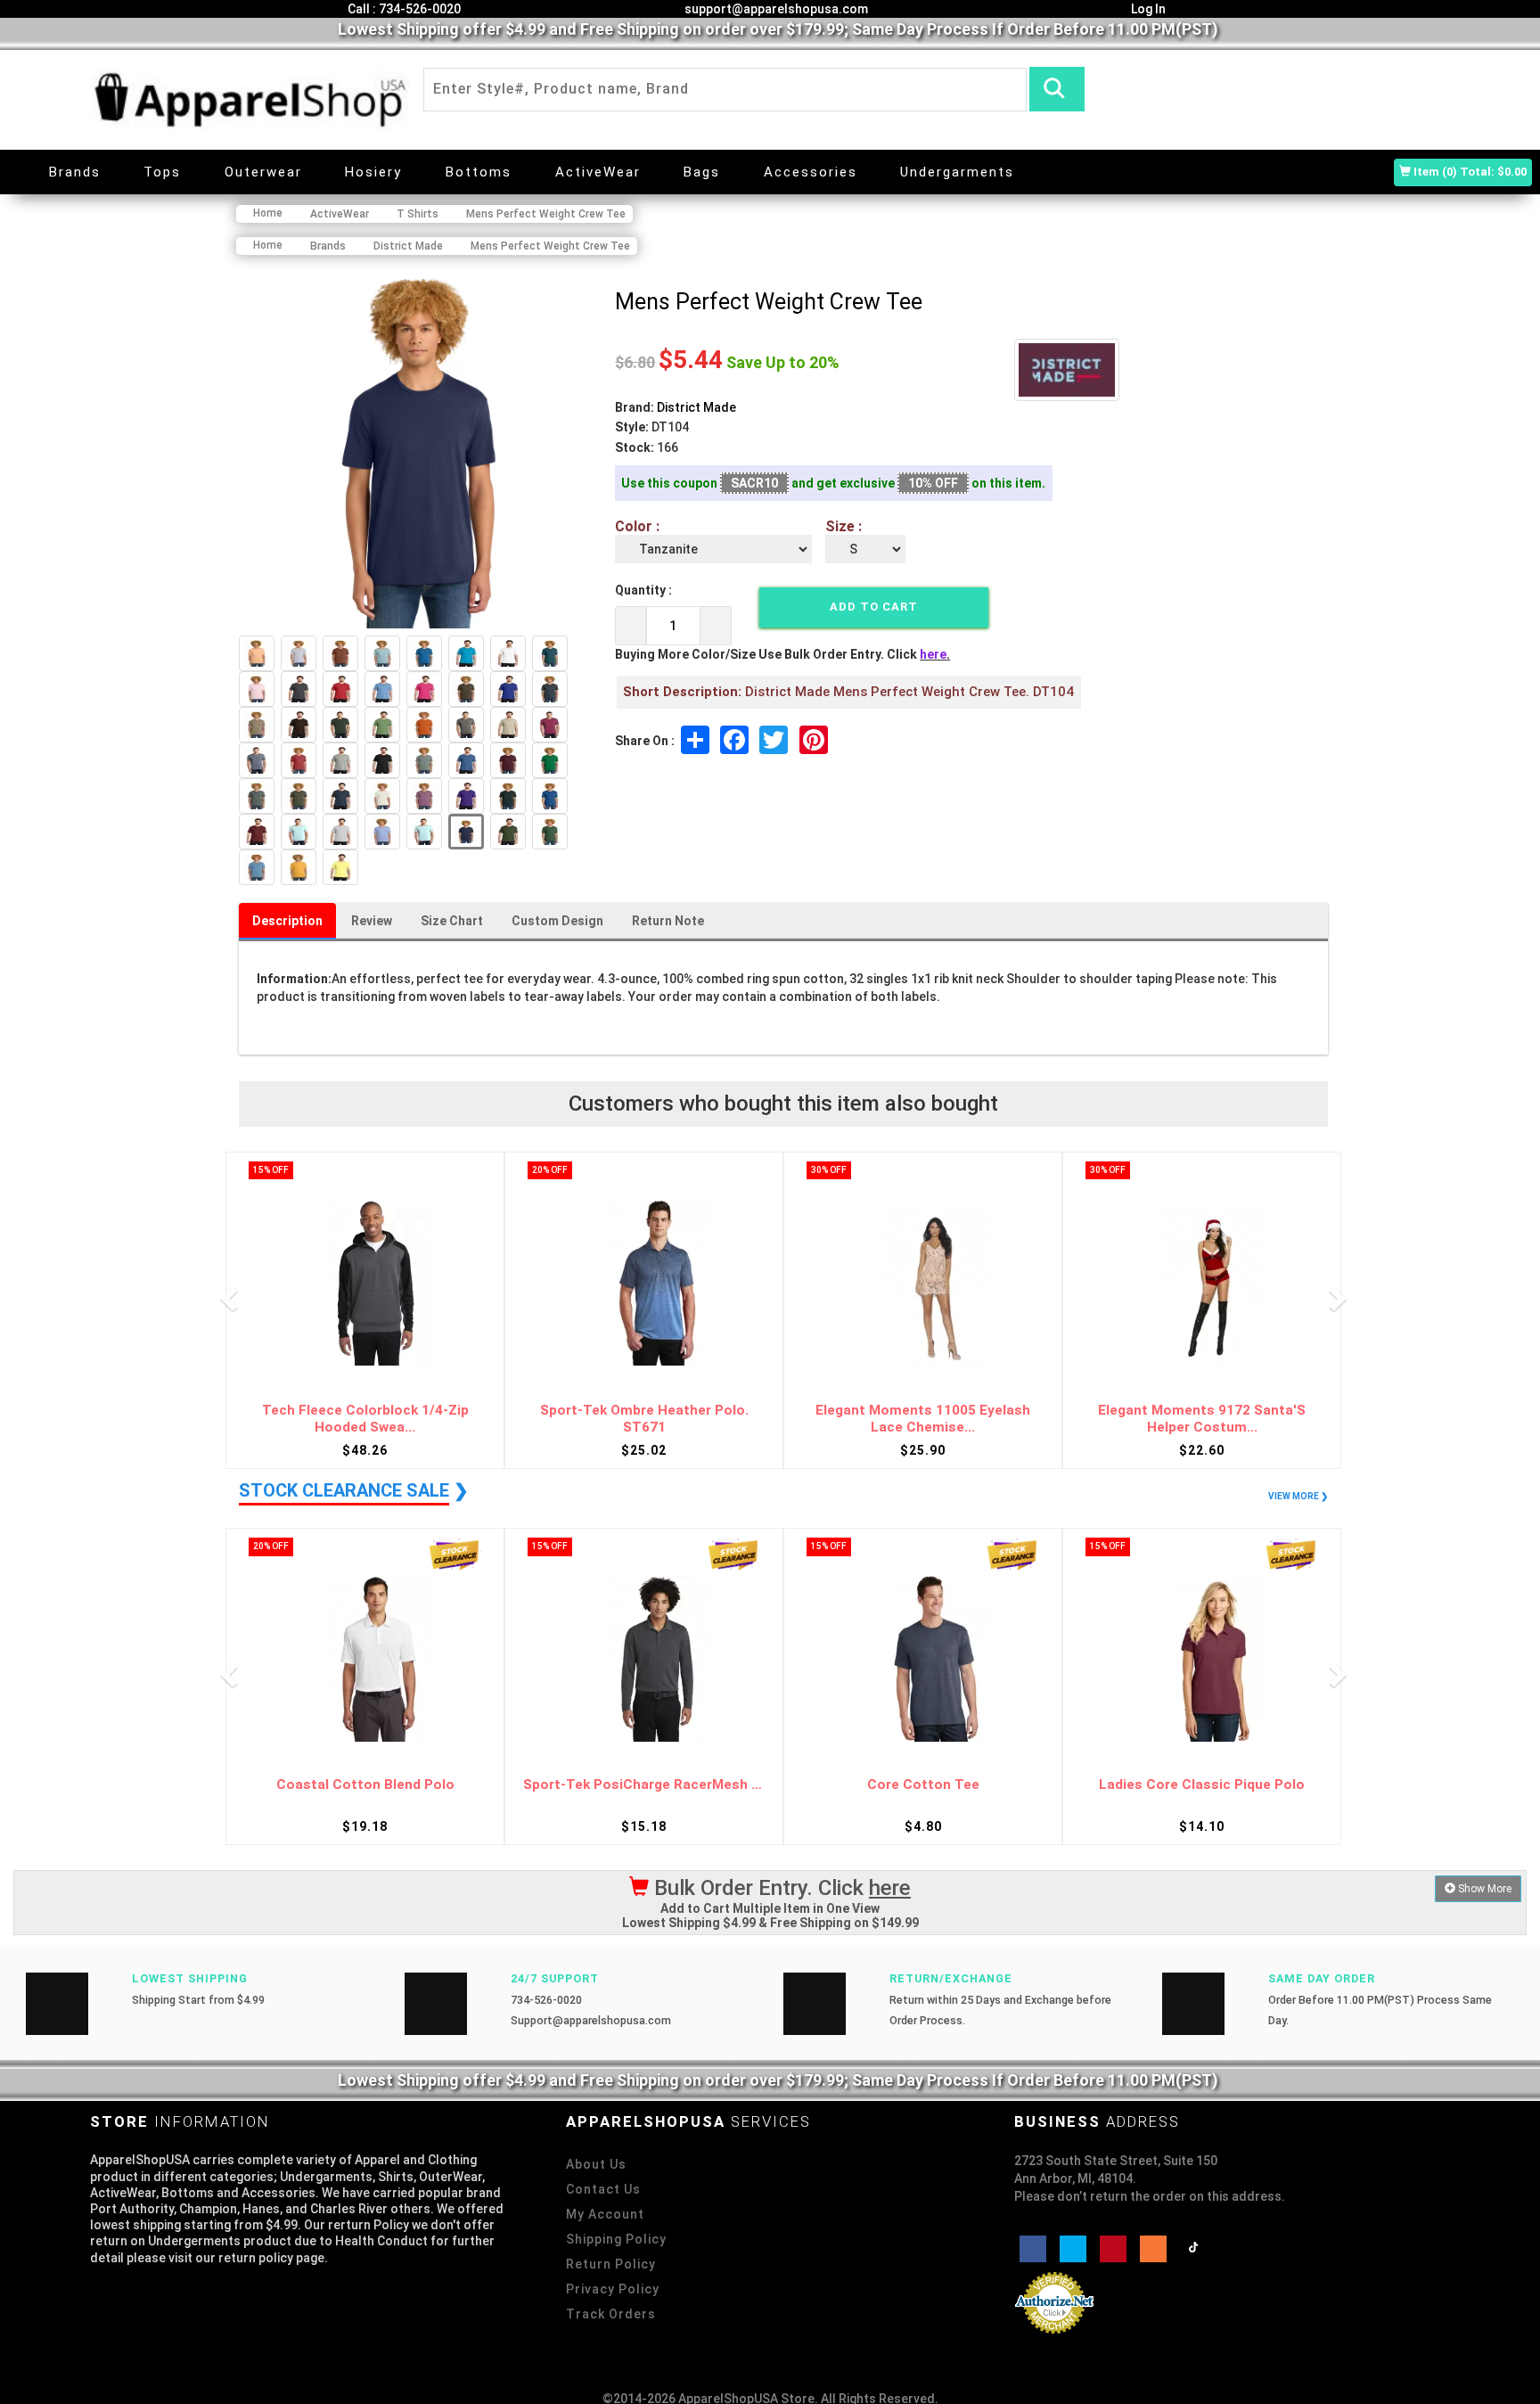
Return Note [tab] (668, 921)
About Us (596, 2164)
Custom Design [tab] (557, 921)
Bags (702, 172)
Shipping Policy (616, 2239)
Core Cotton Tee (644, 1785)
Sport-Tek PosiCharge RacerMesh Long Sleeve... (365, 1785)
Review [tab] (372, 921)
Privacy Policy (613, 2289)
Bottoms (479, 172)
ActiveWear (598, 172)
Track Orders (611, 2314)
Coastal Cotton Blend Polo (1202, 1785)
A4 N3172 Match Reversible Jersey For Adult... (1202, 1419)
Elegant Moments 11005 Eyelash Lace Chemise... (644, 1419)
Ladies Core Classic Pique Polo (923, 1785)
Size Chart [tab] (452, 921)
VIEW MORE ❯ (1298, 1496)
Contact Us (603, 2189)
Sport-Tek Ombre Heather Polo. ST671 (365, 1419)
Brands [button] (75, 172)
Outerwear (263, 172)
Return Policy (611, 2264)
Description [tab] (287, 921)
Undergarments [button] (957, 172)
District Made (696, 407)
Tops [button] (162, 172)
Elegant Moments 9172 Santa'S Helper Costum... (923, 1419)
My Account (605, 2214)
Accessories (811, 172)
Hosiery (373, 172)
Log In (1147, 9)
